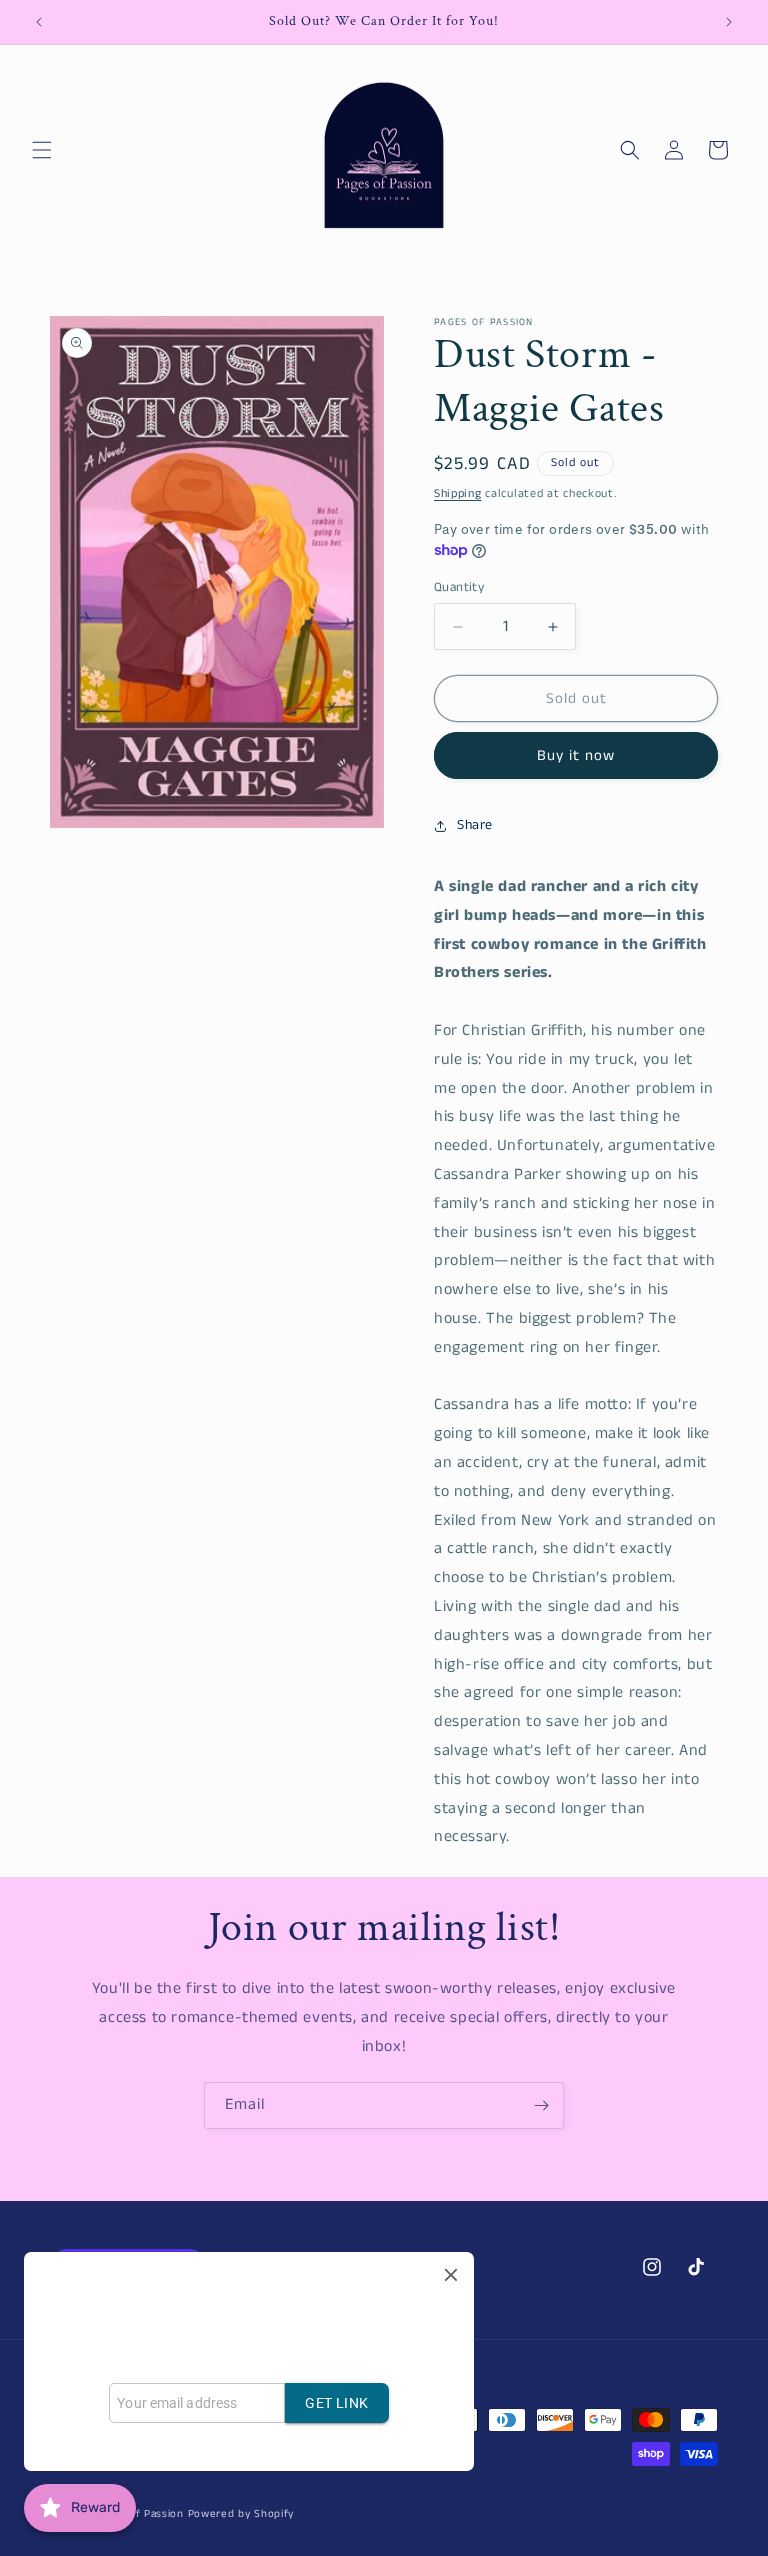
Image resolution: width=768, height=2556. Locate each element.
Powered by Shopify (241, 2514)
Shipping (458, 493)
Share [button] (475, 825)
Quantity (459, 587)
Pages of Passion (139, 2514)
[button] (42, 150)
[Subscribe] (541, 2105)
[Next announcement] (729, 22)
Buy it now (576, 755)
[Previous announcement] (39, 22)
